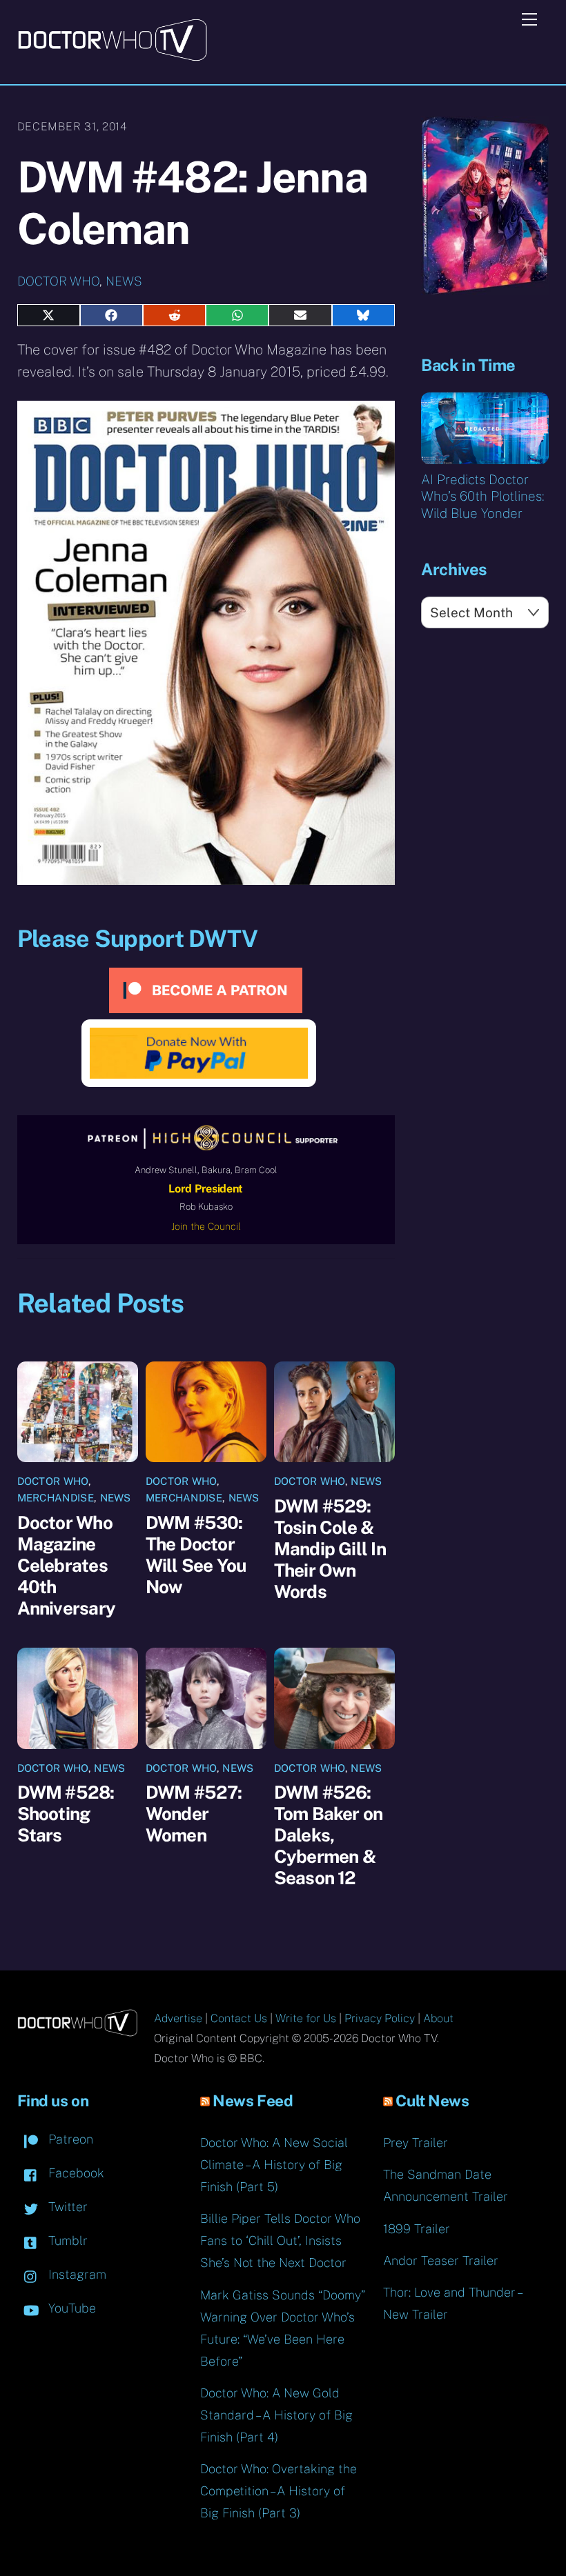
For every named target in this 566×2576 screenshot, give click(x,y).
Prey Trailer (416, 2143)
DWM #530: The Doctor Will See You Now (196, 1555)
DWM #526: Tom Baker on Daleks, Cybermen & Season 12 (329, 1835)
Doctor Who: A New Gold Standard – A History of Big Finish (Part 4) (276, 2415)
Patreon (69, 2139)
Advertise (178, 2018)
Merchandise (56, 1498)
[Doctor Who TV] (112, 57)
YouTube (70, 2308)
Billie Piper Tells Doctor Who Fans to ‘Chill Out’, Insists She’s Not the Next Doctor (280, 2240)
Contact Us (239, 2018)
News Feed (253, 2101)
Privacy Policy (380, 2018)
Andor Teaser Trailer (441, 2260)
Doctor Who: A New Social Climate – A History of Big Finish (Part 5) (274, 2165)
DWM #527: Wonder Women (194, 1814)
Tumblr (66, 2240)
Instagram (76, 2274)
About (438, 2018)
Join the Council (206, 1226)
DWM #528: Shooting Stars (66, 1814)
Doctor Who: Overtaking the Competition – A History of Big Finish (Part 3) (279, 2491)
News (124, 281)
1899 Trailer (417, 2229)
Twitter (66, 2207)
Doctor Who (58, 281)
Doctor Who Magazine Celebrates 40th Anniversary (66, 1565)
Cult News (432, 2101)
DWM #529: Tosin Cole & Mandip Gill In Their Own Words (330, 1549)
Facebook (75, 2173)
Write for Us (306, 2018)
